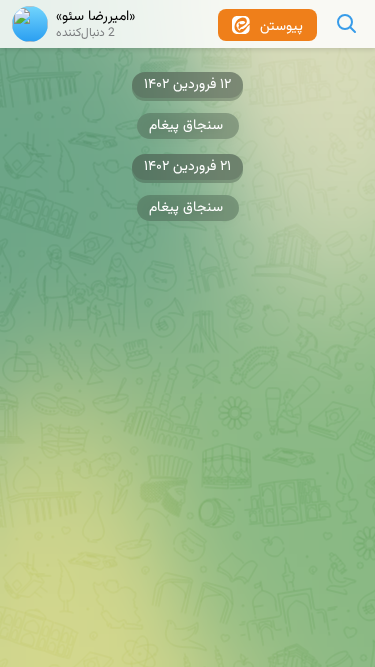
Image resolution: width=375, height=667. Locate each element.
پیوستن (279, 27)
